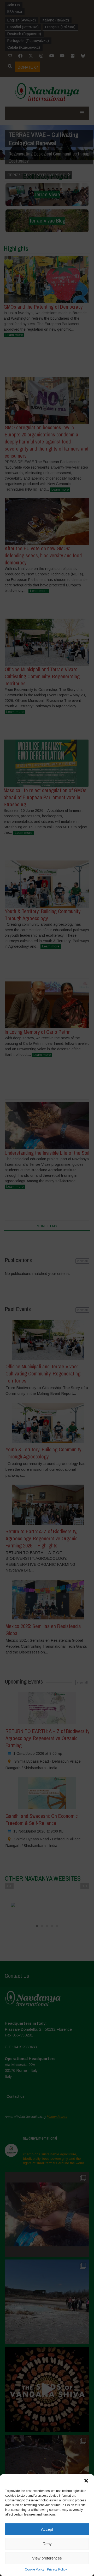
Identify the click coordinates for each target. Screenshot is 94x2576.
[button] (86, 2481)
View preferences (47, 2558)
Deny (47, 2544)
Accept (47, 2529)
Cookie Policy (35, 2569)
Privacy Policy (57, 2569)
